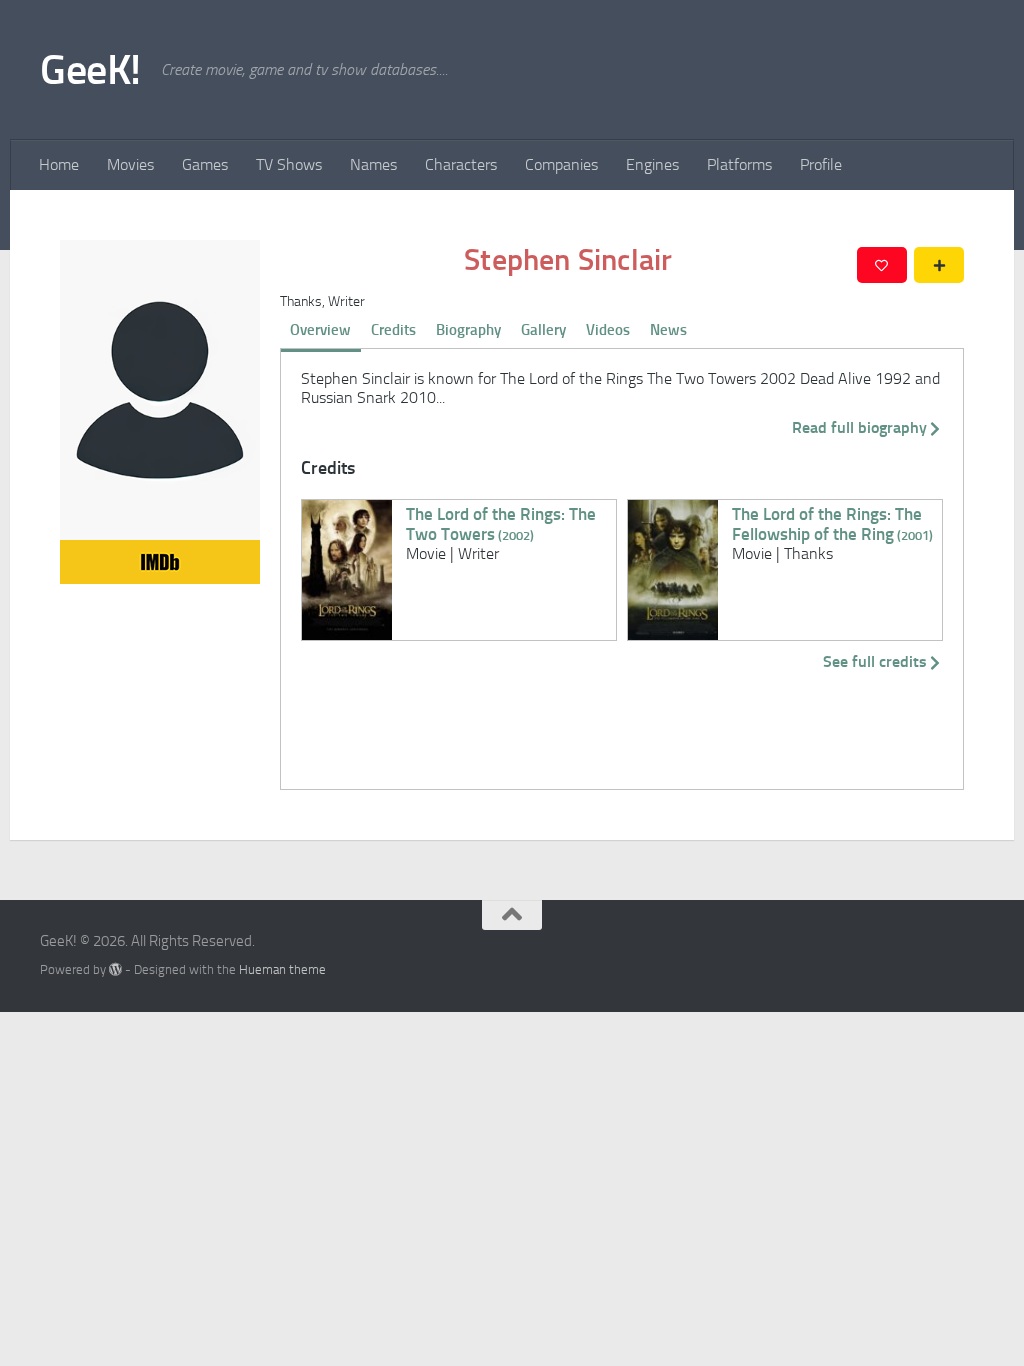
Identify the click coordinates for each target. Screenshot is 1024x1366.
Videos (608, 330)
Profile (821, 164)
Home (59, 164)
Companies (561, 164)
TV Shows (289, 164)
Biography (468, 330)
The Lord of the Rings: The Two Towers (501, 524)
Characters (461, 164)
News (668, 330)
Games (205, 164)
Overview (320, 330)
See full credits (875, 661)
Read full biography (859, 427)
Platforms (739, 164)
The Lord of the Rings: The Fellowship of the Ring (832, 524)
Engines (652, 164)
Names (373, 164)
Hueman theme (282, 969)
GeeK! (90, 70)
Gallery (543, 330)
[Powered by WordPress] (115, 969)
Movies (130, 164)
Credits (393, 330)
